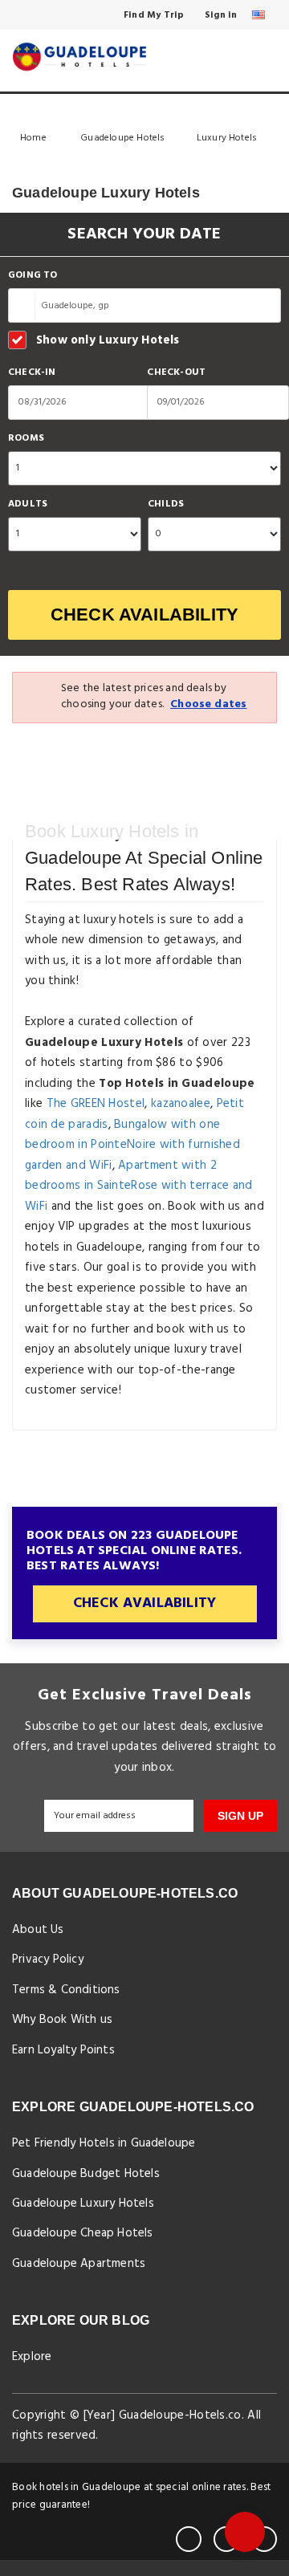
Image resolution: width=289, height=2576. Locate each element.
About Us (38, 1930)
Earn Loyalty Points (63, 2050)
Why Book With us (62, 2020)
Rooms (26, 439)
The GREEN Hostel (96, 1104)
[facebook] (189, 2539)
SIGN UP (240, 1816)
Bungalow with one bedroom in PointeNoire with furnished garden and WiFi (132, 1145)
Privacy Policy (48, 1959)
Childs (166, 505)
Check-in (32, 373)
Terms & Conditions (66, 1990)
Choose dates (208, 704)
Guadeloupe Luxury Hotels (83, 2204)
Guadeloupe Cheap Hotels (83, 2233)
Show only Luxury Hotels (108, 340)
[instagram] (264, 2539)
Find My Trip (153, 15)
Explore (32, 2357)
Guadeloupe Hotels (122, 138)
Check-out (176, 373)
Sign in (220, 15)
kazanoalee (181, 1104)
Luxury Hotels (228, 138)
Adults (28, 505)
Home (35, 138)
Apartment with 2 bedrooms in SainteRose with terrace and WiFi (139, 1186)
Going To (33, 276)
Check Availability (145, 614)
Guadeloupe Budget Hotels (86, 2174)
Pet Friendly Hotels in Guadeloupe (104, 2143)
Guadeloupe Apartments (79, 2264)
